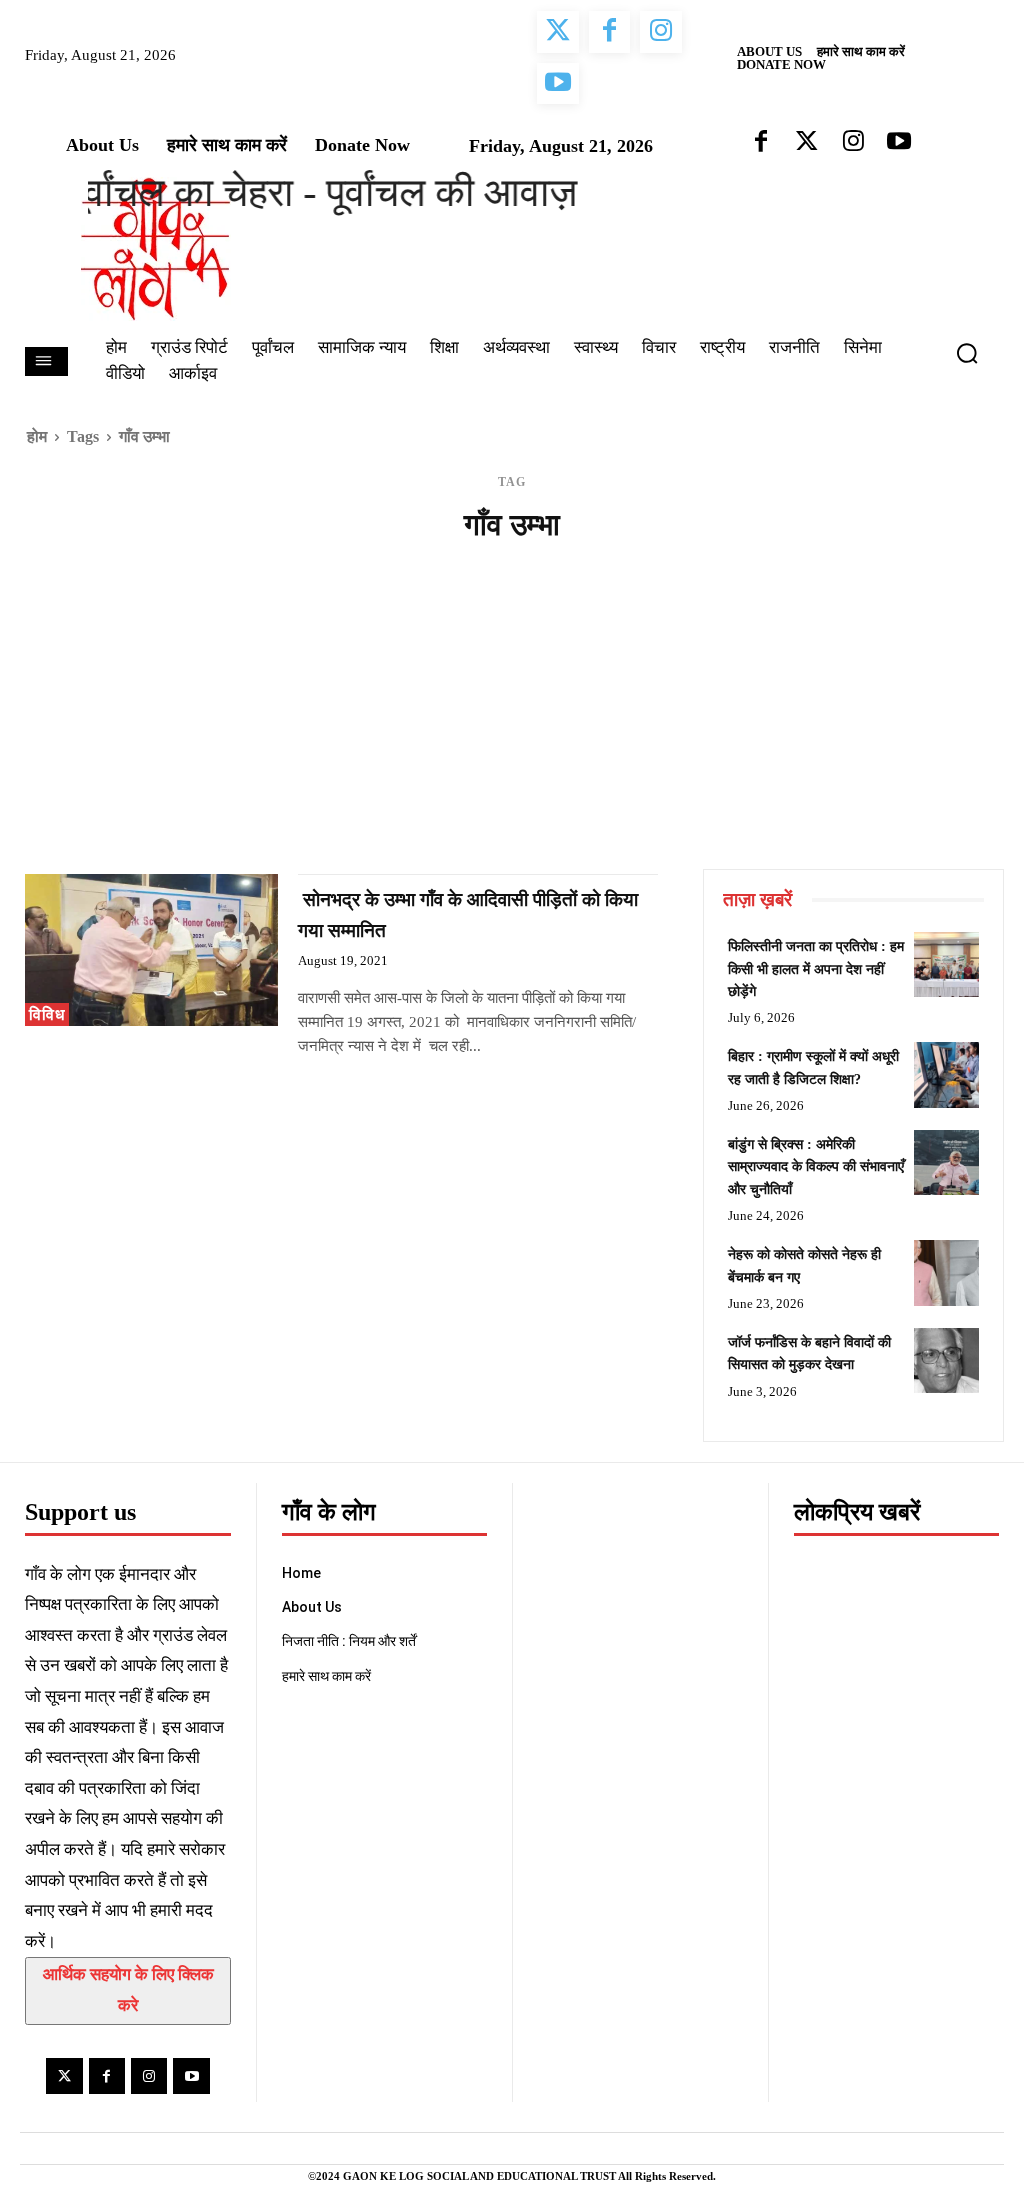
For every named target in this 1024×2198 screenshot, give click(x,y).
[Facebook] (107, 2076)
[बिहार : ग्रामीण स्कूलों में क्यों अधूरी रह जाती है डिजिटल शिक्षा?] (946, 1074)
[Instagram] (149, 2076)
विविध (47, 1014)
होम (37, 436)
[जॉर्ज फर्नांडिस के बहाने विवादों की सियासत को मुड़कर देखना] (946, 1360)
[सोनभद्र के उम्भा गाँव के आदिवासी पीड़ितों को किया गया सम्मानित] (151, 950)
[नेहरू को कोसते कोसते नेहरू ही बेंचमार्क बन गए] (946, 1272)
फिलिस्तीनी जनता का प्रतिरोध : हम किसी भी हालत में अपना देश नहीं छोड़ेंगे (816, 969)
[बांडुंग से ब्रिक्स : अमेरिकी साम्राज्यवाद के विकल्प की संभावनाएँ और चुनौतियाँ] (946, 1162)
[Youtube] (191, 2076)
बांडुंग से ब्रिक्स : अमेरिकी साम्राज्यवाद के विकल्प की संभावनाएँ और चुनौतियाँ (816, 1167)
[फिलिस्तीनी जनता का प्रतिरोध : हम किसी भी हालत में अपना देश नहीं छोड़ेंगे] (946, 964)
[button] (975, 353)
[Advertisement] (512, 719)
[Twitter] (64, 2076)
